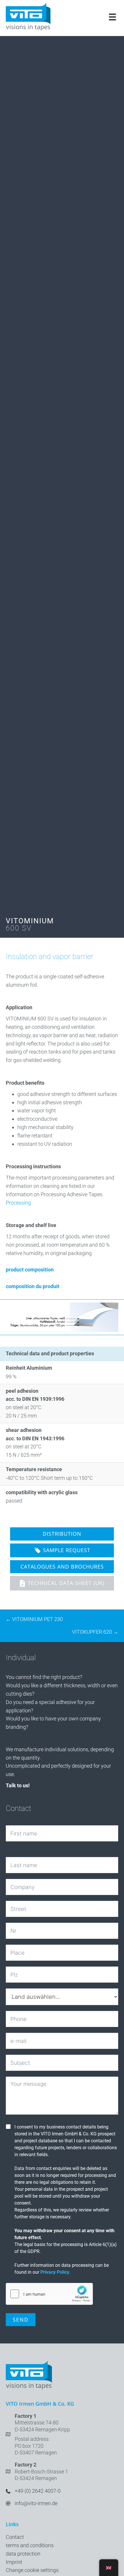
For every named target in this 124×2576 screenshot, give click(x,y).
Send (21, 2320)
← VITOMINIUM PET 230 (34, 1619)
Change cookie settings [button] (32, 2570)
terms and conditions (30, 2545)
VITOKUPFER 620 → (95, 1632)
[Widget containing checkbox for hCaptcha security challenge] (49, 2294)
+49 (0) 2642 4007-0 (38, 2491)
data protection (23, 2554)
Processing (18, 1203)
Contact (15, 2537)
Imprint (14, 2562)
